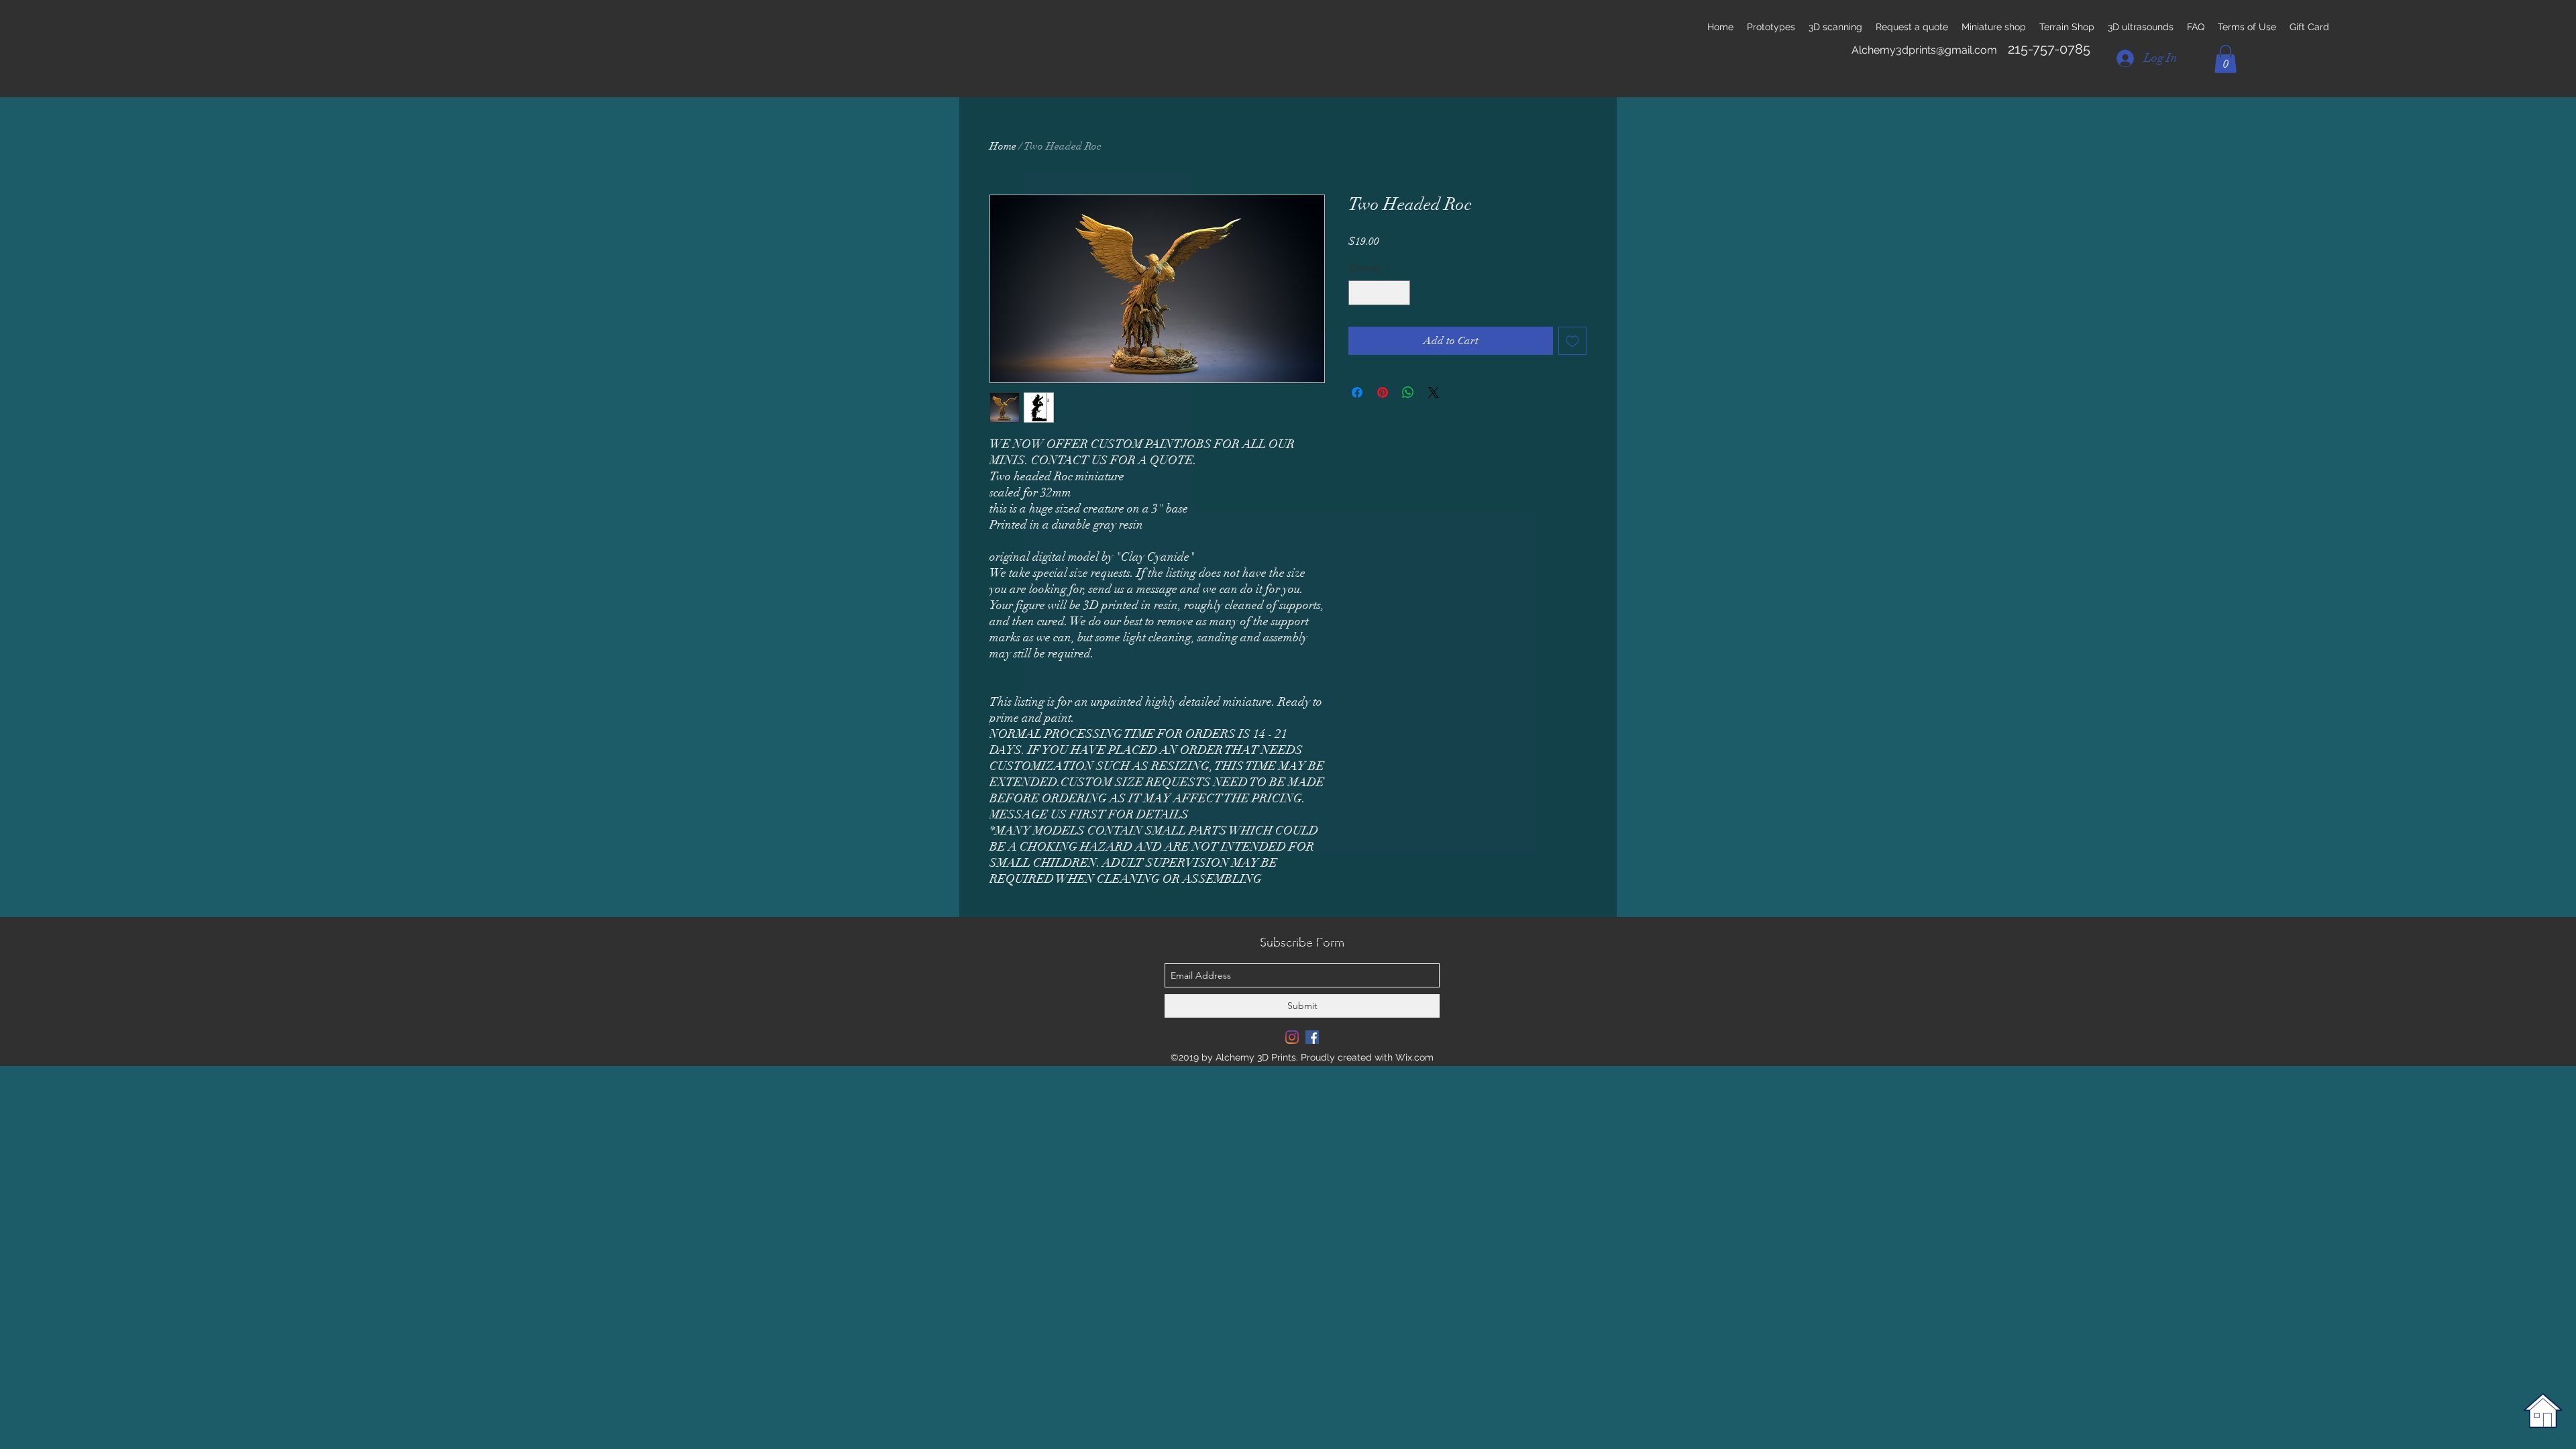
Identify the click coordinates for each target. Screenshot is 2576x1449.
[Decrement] (1359, 293)
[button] (2225, 59)
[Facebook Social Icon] (1312, 1037)
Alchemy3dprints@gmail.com (1924, 50)
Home (1003, 146)
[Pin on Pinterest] (1383, 392)
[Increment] (1400, 293)
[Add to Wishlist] (1572, 341)
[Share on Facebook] (1357, 392)
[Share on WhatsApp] (1408, 392)
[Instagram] (1292, 1037)
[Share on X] (1434, 392)
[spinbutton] (1379, 293)
